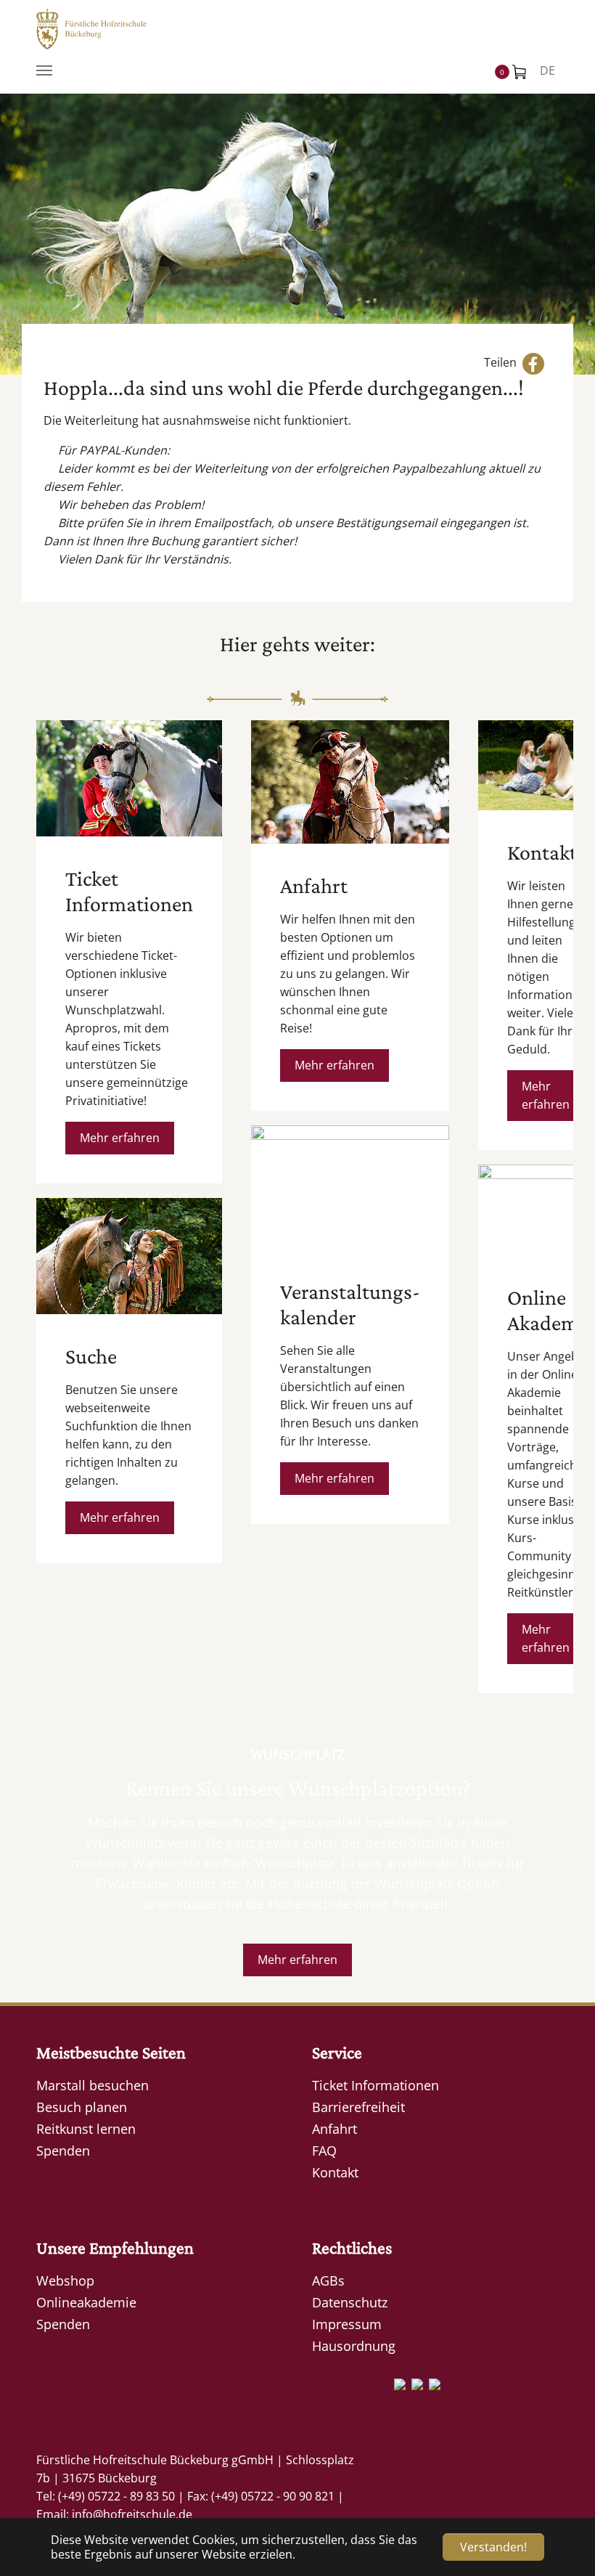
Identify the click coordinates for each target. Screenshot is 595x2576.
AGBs (328, 2281)
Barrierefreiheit (358, 2107)
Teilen (503, 363)
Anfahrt (335, 2129)
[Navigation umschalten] (44, 70)
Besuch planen (82, 2107)
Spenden (63, 2151)
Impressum (347, 2324)
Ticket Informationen (376, 2085)
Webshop (65, 2281)
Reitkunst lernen (86, 2129)
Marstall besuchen (93, 2085)
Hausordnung (354, 2346)
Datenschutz (350, 2302)
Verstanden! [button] (493, 2547)
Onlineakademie (86, 2302)
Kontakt (335, 2172)
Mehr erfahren (120, 1138)
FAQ (324, 2151)
